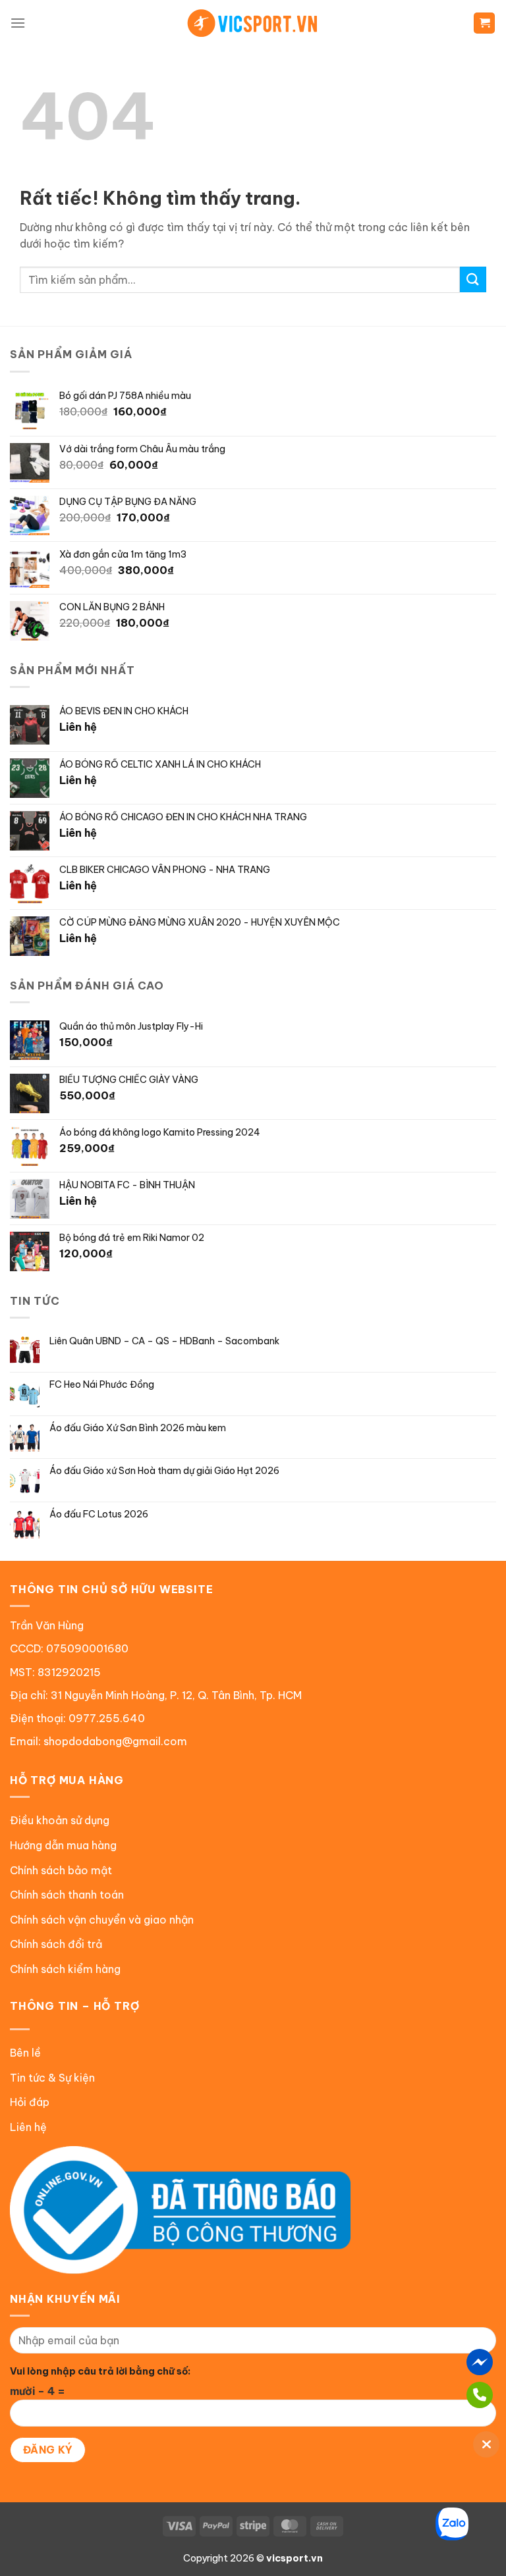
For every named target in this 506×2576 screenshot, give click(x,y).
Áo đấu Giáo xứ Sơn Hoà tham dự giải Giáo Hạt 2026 (164, 1471)
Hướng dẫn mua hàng (63, 1845)
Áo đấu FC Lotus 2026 (99, 1514)
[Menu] (18, 23)
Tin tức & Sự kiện (52, 2078)
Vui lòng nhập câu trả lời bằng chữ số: (100, 2371)
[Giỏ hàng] (484, 23)
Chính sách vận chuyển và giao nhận (102, 1920)
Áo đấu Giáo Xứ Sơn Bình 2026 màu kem (138, 1428)
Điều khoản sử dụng (60, 1820)
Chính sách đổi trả (56, 1944)
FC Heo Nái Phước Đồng (102, 1385)
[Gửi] (473, 279)
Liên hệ (28, 2127)
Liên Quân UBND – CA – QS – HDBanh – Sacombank (164, 1341)
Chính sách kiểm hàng (65, 1969)
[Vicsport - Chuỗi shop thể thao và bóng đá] (253, 23)
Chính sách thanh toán (67, 1895)
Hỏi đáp (30, 2102)
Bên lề (25, 2053)
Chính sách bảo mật (61, 1870)
